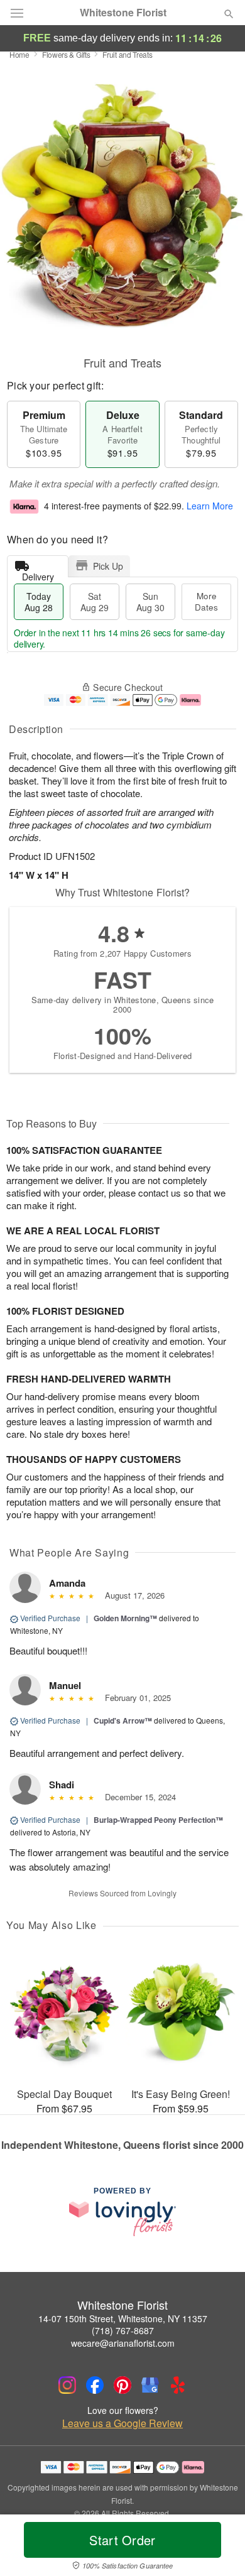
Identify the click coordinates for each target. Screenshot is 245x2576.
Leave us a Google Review (122, 2423)
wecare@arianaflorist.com (123, 2343)
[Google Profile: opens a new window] (150, 2385)
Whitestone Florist (123, 13)
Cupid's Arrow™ (123, 1720)
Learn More (210, 506)
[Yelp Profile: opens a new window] (178, 2385)
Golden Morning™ (125, 1618)
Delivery (38, 574)
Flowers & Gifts (66, 54)
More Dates (206, 601)
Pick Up (108, 566)
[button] (218, 2548)
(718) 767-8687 (123, 2330)
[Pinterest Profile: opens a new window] (122, 2385)
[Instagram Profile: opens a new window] (67, 2385)
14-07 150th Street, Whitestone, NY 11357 (123, 2318)
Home (19, 54)
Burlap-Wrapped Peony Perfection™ (158, 1820)
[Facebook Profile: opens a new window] (95, 2385)
